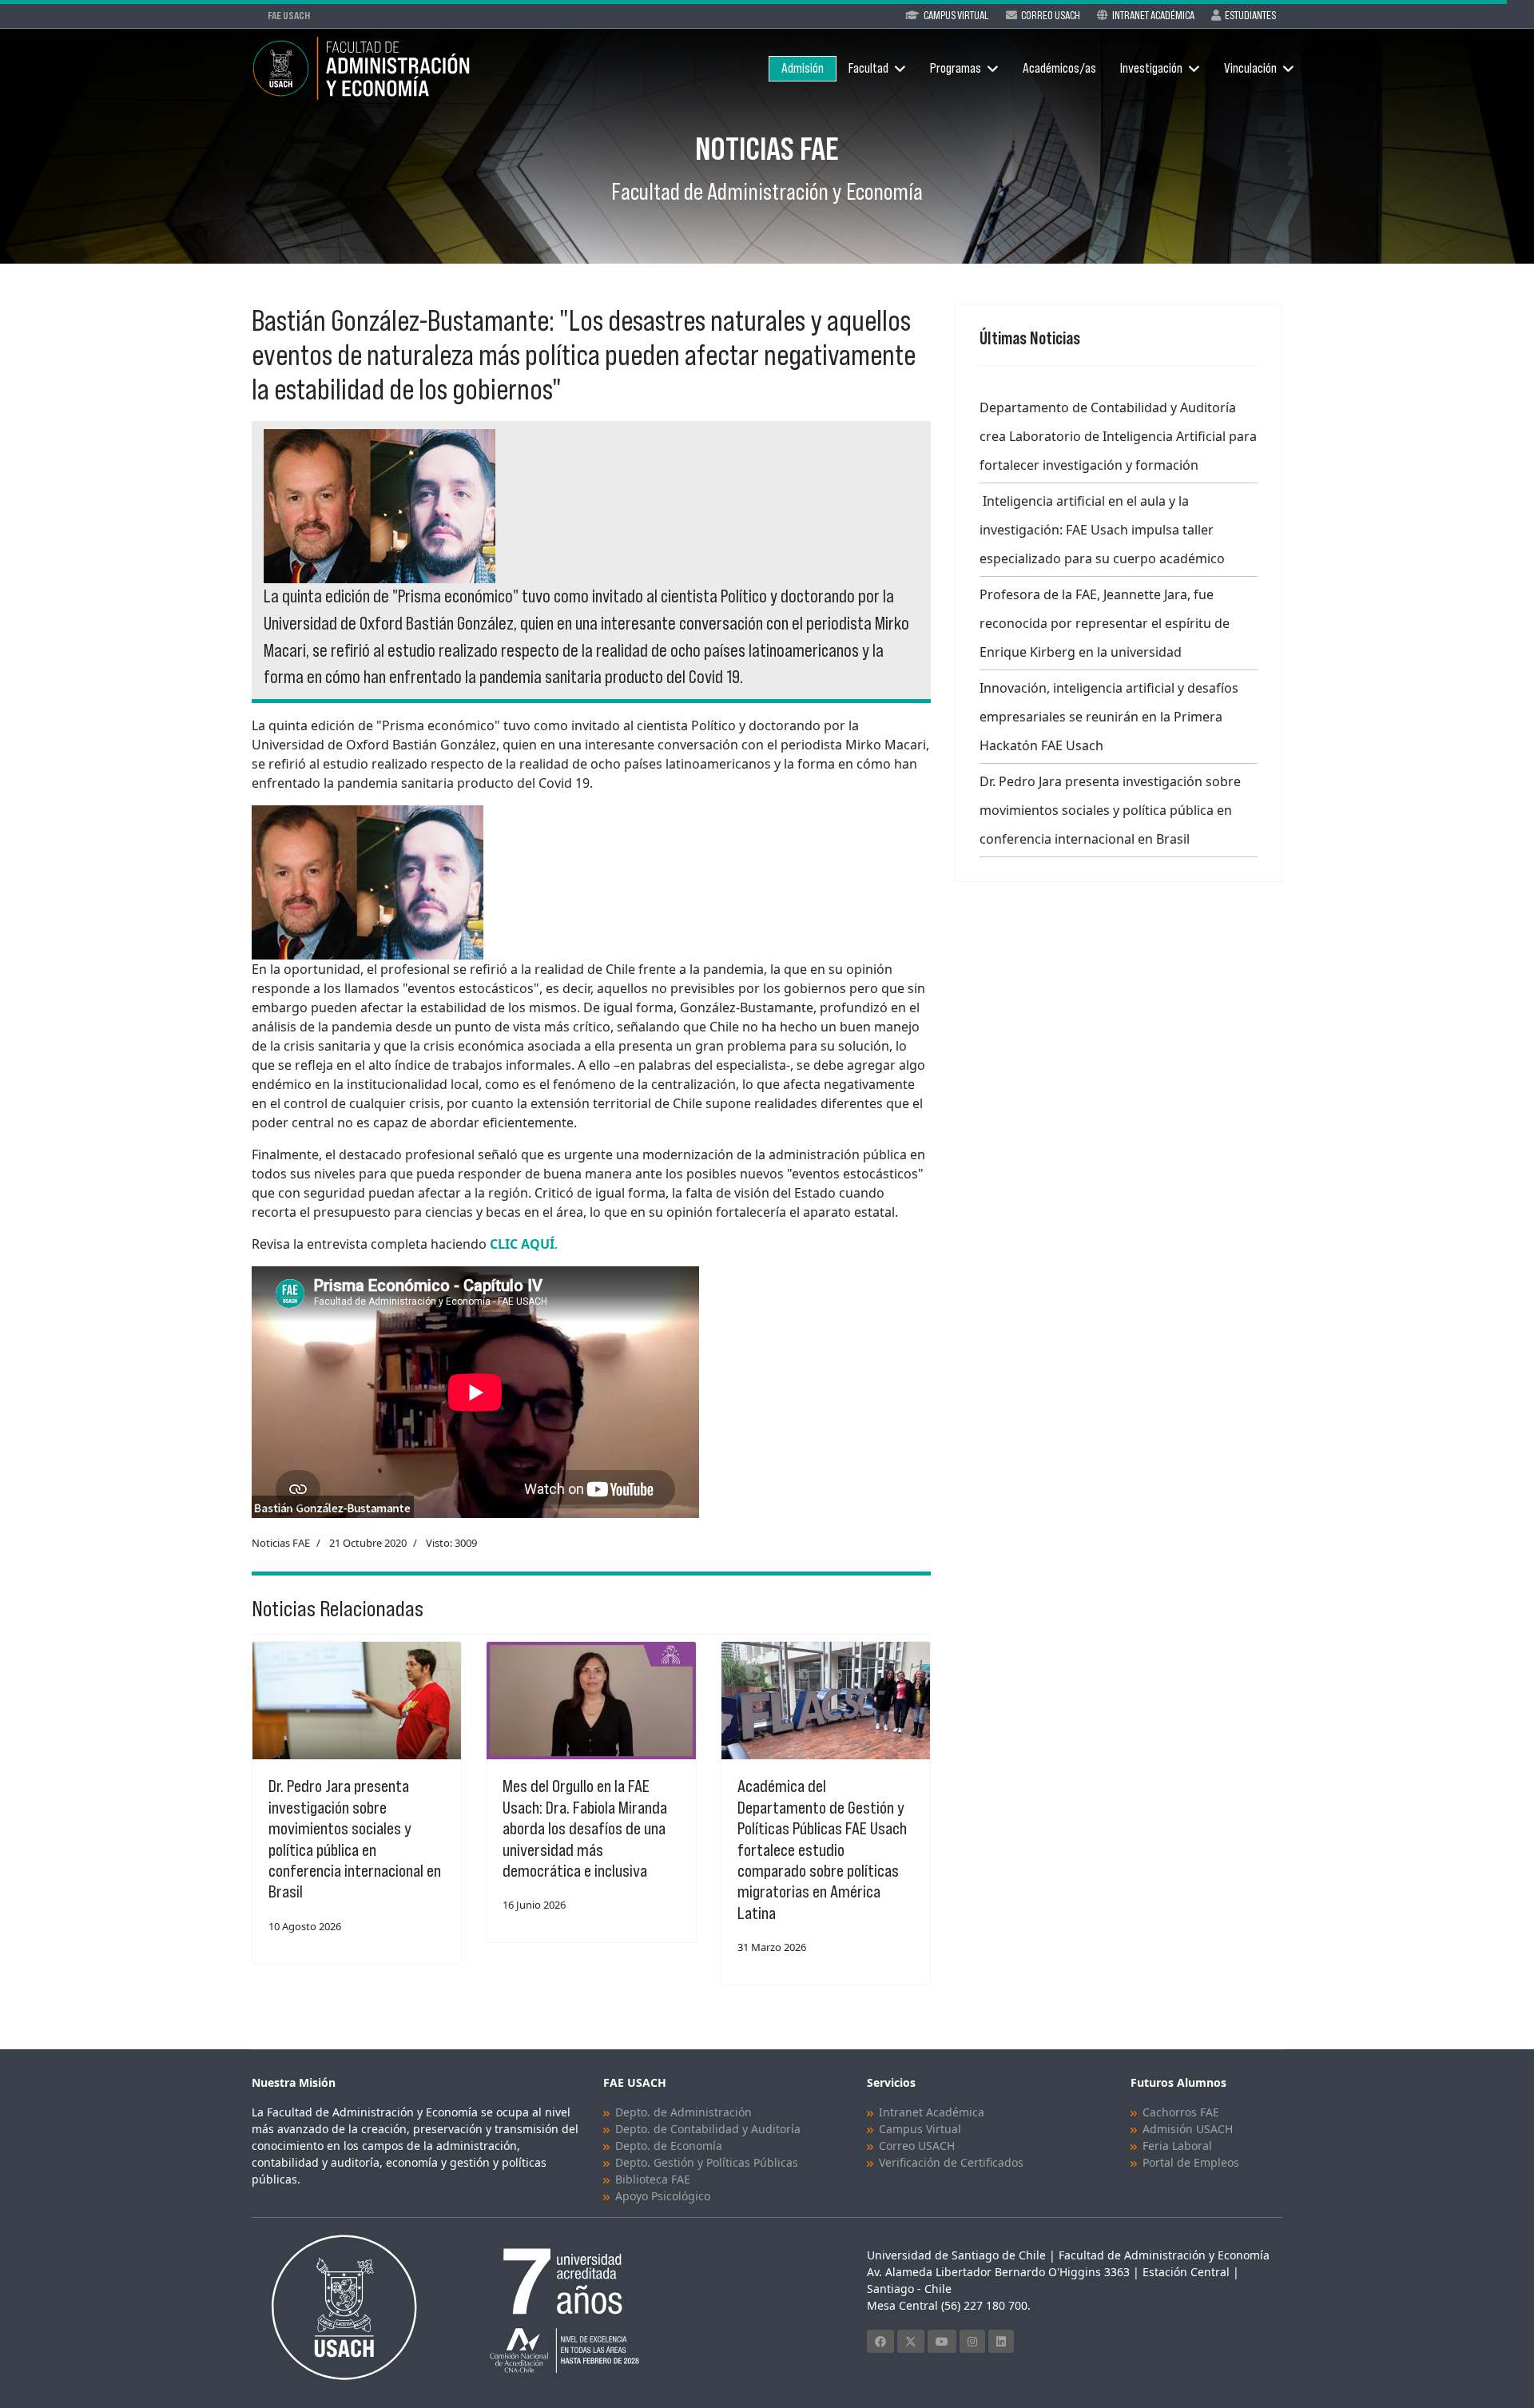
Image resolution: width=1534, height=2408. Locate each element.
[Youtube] (942, 2341)
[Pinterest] (972, 2341)
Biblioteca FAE (653, 2179)
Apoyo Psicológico (663, 2196)
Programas (956, 68)
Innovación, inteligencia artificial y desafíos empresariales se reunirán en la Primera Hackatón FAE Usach (1109, 717)
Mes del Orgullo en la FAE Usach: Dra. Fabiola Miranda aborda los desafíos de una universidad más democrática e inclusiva (585, 1828)
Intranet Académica (1153, 15)
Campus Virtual (956, 15)
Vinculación (1250, 68)
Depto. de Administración (684, 2112)
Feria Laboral (1177, 2146)
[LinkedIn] (1001, 2341)
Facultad (868, 68)
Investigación (1151, 68)
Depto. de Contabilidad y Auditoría (708, 2129)
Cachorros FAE (1181, 2112)
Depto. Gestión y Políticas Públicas (707, 2162)
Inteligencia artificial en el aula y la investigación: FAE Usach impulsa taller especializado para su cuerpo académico (1102, 530)
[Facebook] (880, 2341)
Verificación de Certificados (951, 2162)
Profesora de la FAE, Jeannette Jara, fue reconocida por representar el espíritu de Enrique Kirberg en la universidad (1105, 623)
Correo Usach (1051, 15)
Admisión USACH (1188, 2129)
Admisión (803, 68)
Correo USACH (917, 2146)
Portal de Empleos (1191, 2162)
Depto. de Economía (669, 2146)
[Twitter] (911, 2341)
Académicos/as (1059, 68)
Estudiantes (1250, 15)
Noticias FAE (281, 1543)
